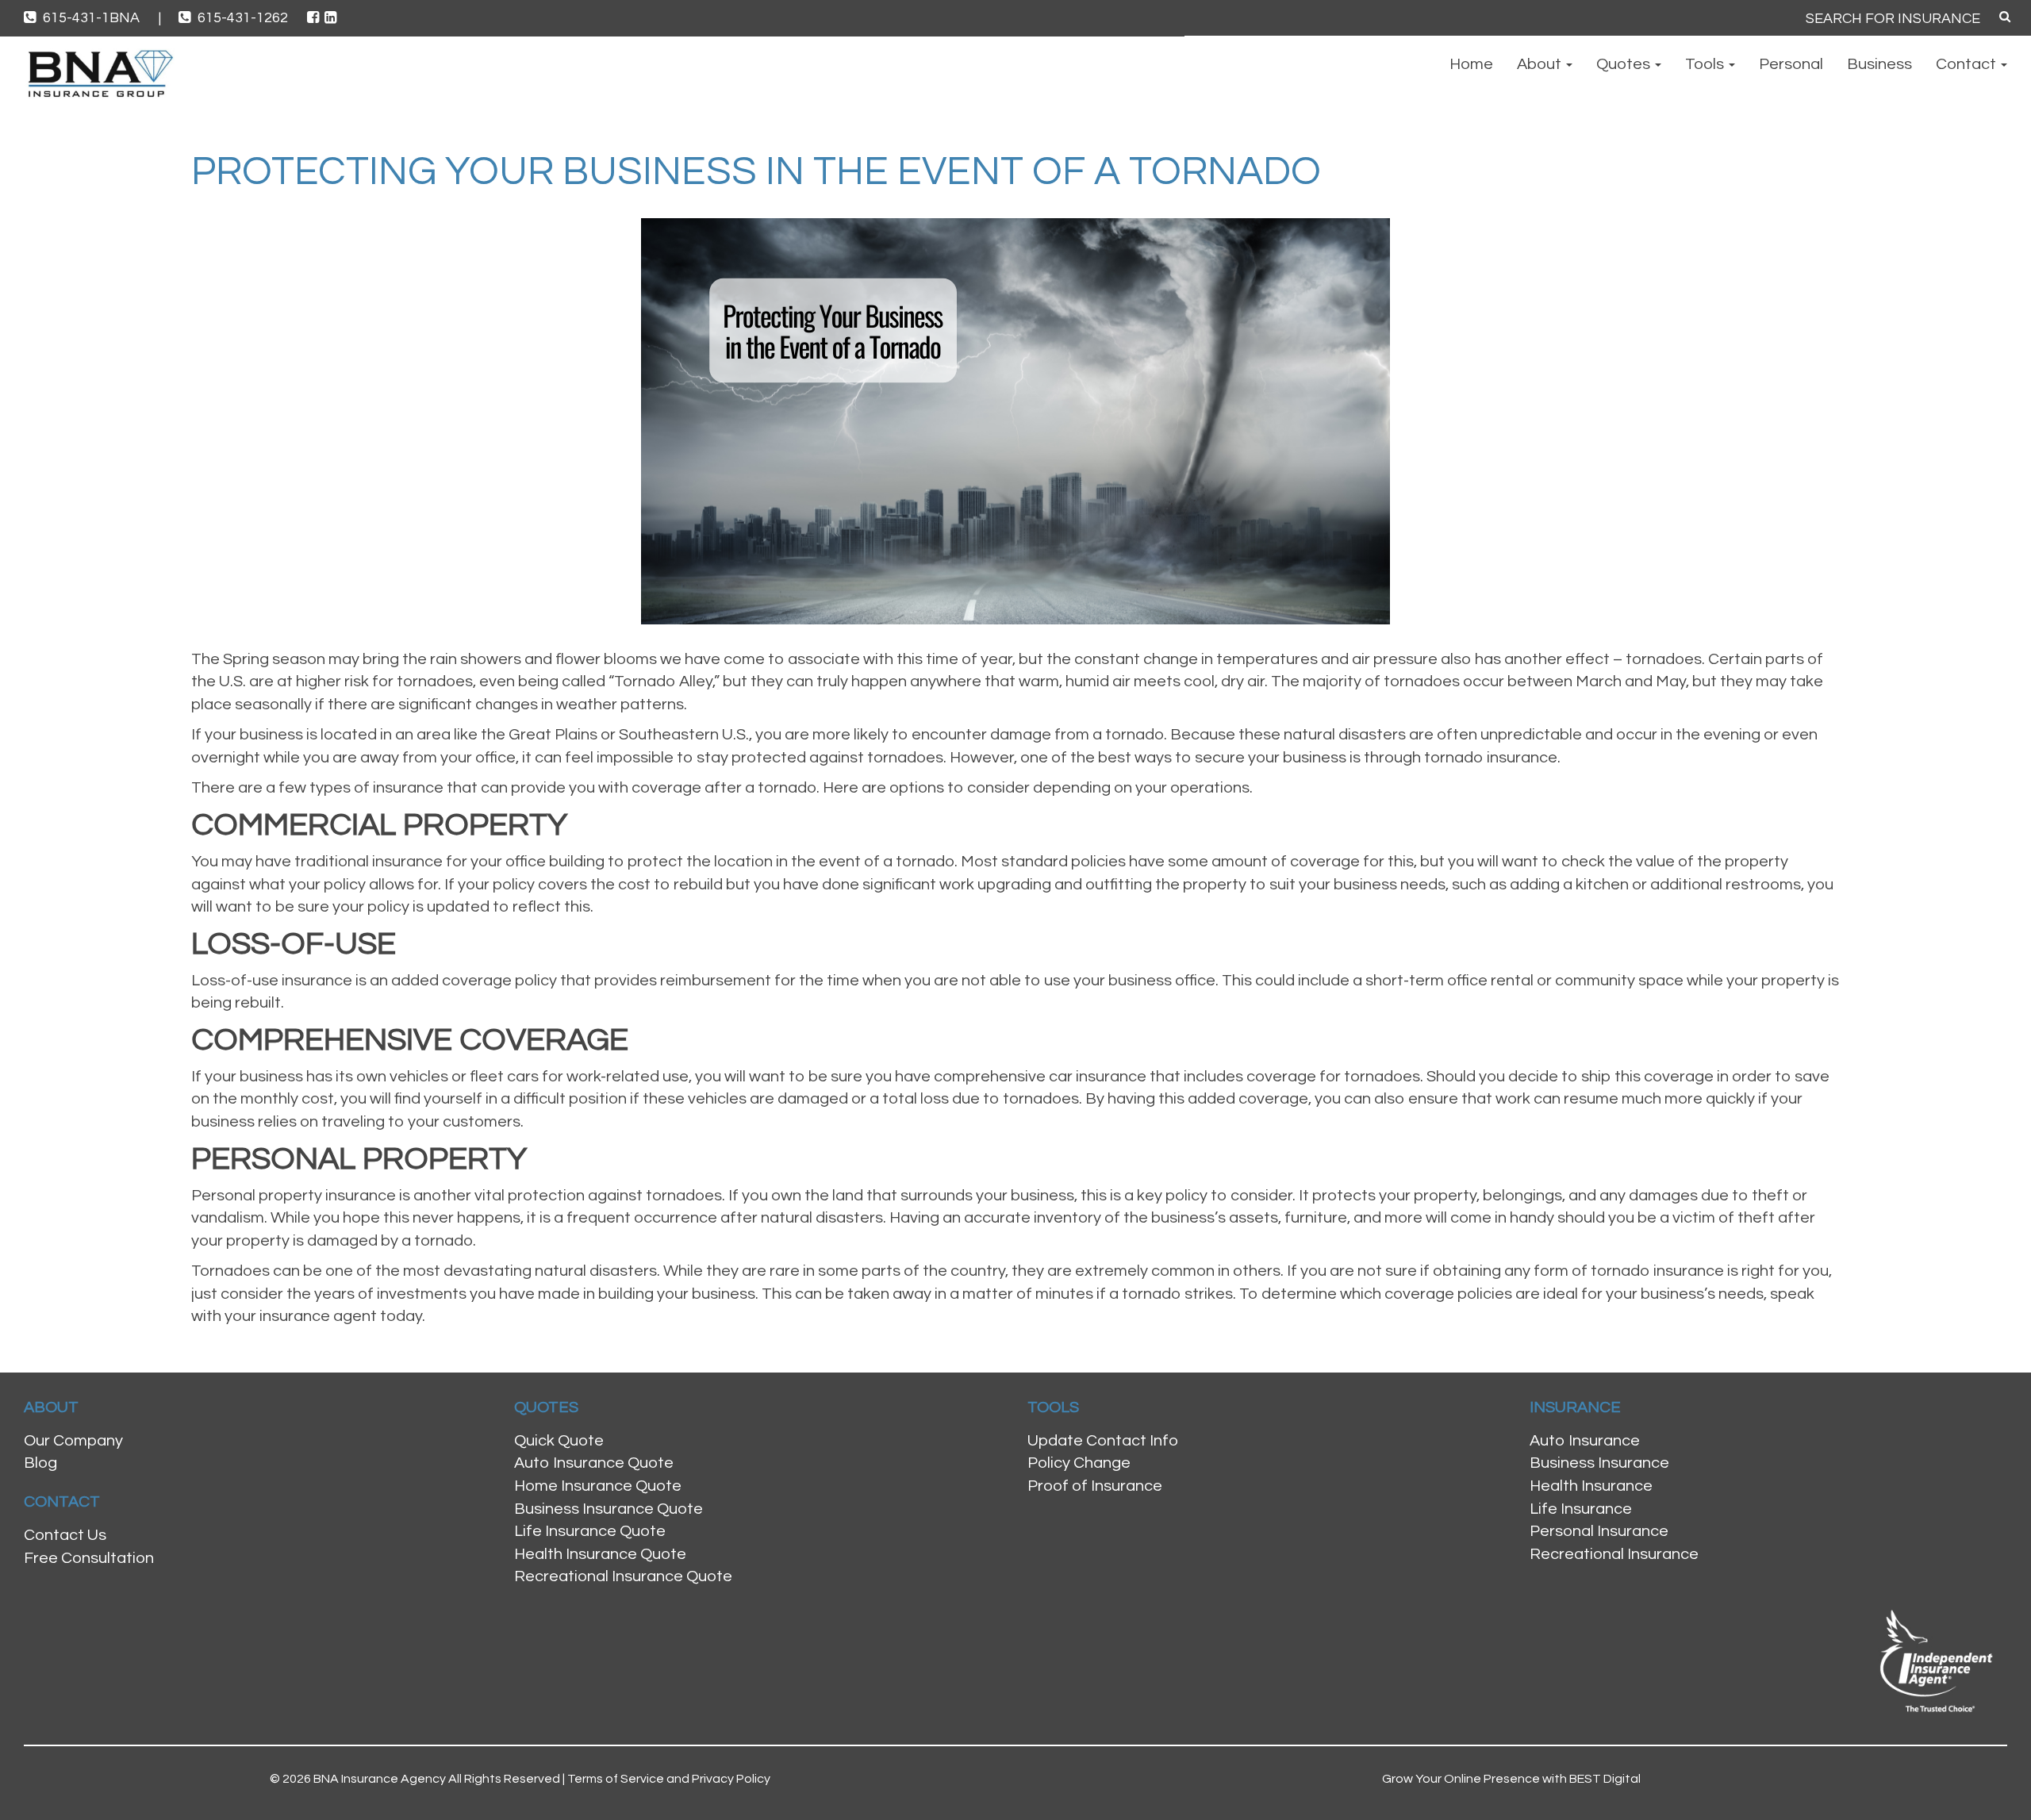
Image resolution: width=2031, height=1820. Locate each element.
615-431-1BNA (100, 18)
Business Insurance (1599, 1463)
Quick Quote (559, 1441)
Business (1879, 64)
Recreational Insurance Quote (623, 1576)
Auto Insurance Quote (594, 1463)
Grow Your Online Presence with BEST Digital (1511, 1779)
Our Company (73, 1441)
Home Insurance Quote (598, 1486)
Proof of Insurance (1095, 1486)
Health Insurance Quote (600, 1554)
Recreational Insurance (1614, 1554)
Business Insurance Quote (609, 1509)
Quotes (1625, 64)
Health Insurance (1591, 1486)
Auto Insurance (1585, 1441)
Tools (1706, 64)
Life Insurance (1581, 1509)
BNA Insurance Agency (380, 1779)
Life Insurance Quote (590, 1531)
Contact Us (65, 1535)
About (1541, 64)
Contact (1968, 64)
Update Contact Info (1103, 1441)
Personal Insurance (1599, 1531)
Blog (40, 1463)
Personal (1791, 64)
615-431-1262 (243, 18)
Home (1471, 64)
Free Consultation (89, 1558)
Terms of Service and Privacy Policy (669, 1779)
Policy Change (1079, 1463)
